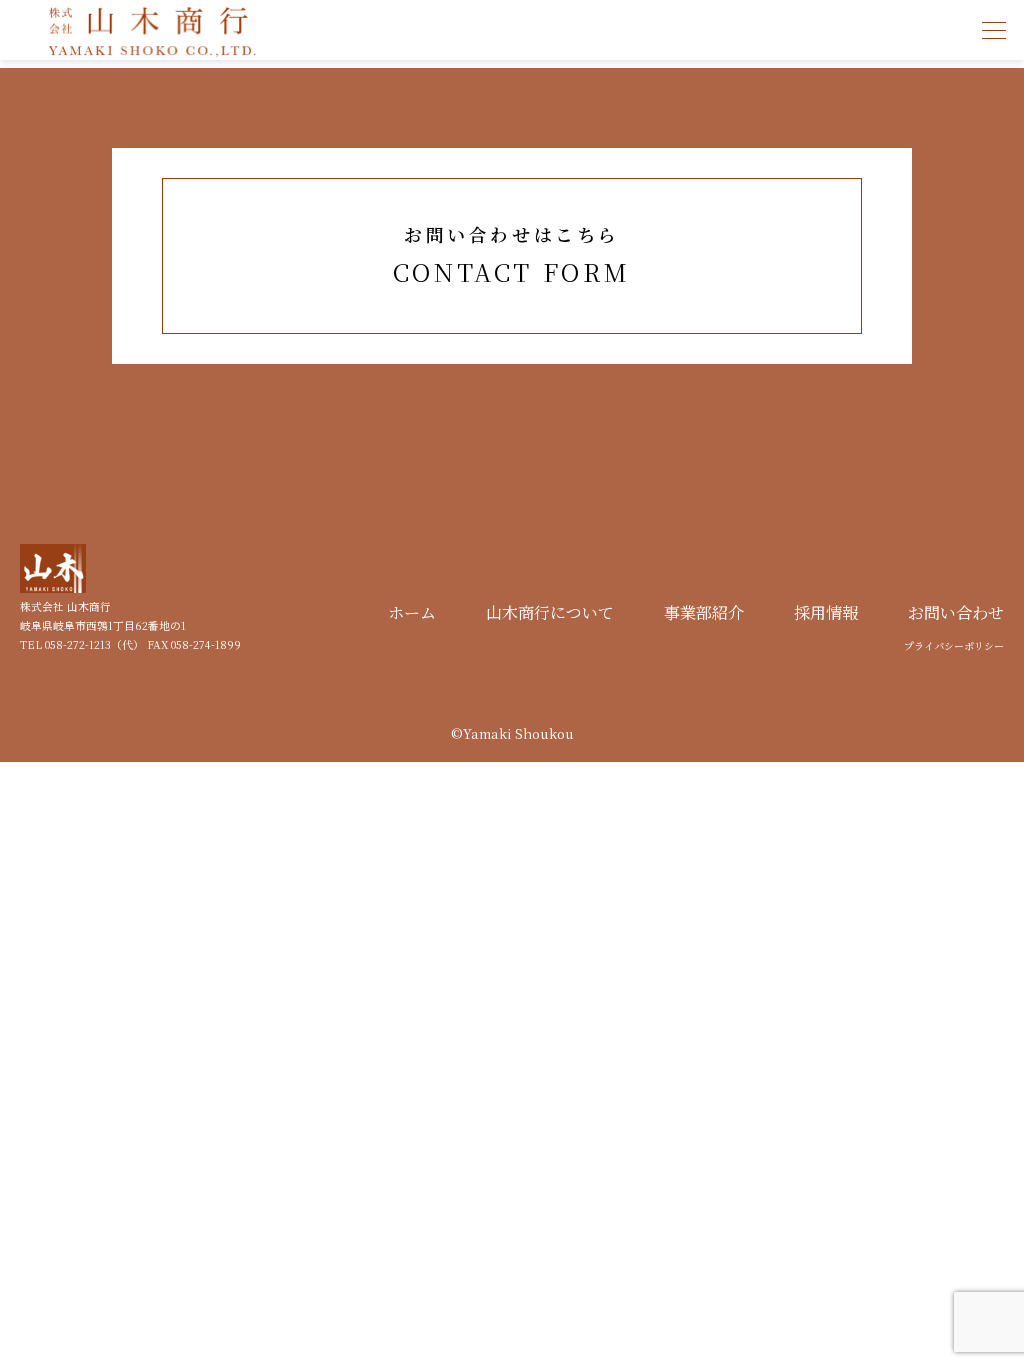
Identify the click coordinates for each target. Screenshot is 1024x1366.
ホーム (412, 612)
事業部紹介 (704, 612)
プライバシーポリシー (954, 645)
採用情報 (826, 612)
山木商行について (550, 612)
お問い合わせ (956, 612)
